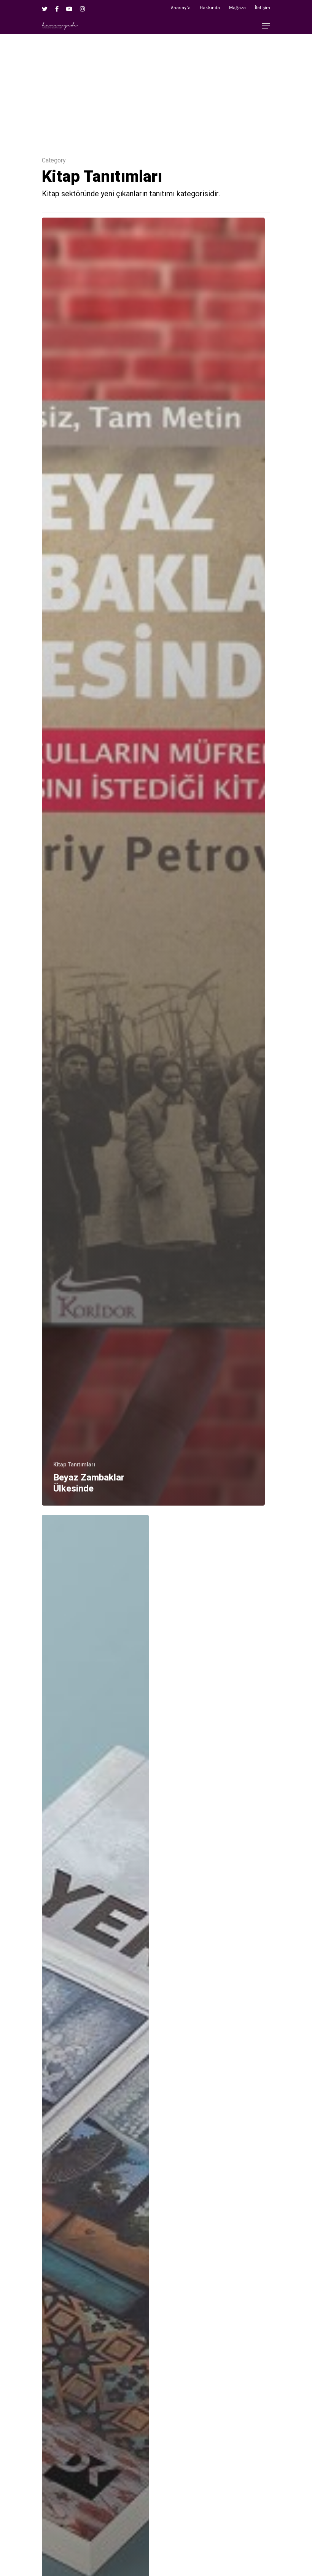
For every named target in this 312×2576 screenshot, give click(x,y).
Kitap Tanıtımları (74, 1465)
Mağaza (237, 8)
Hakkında (210, 8)
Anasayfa (181, 8)
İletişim (263, 8)
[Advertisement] (156, 87)
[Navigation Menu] (266, 26)
